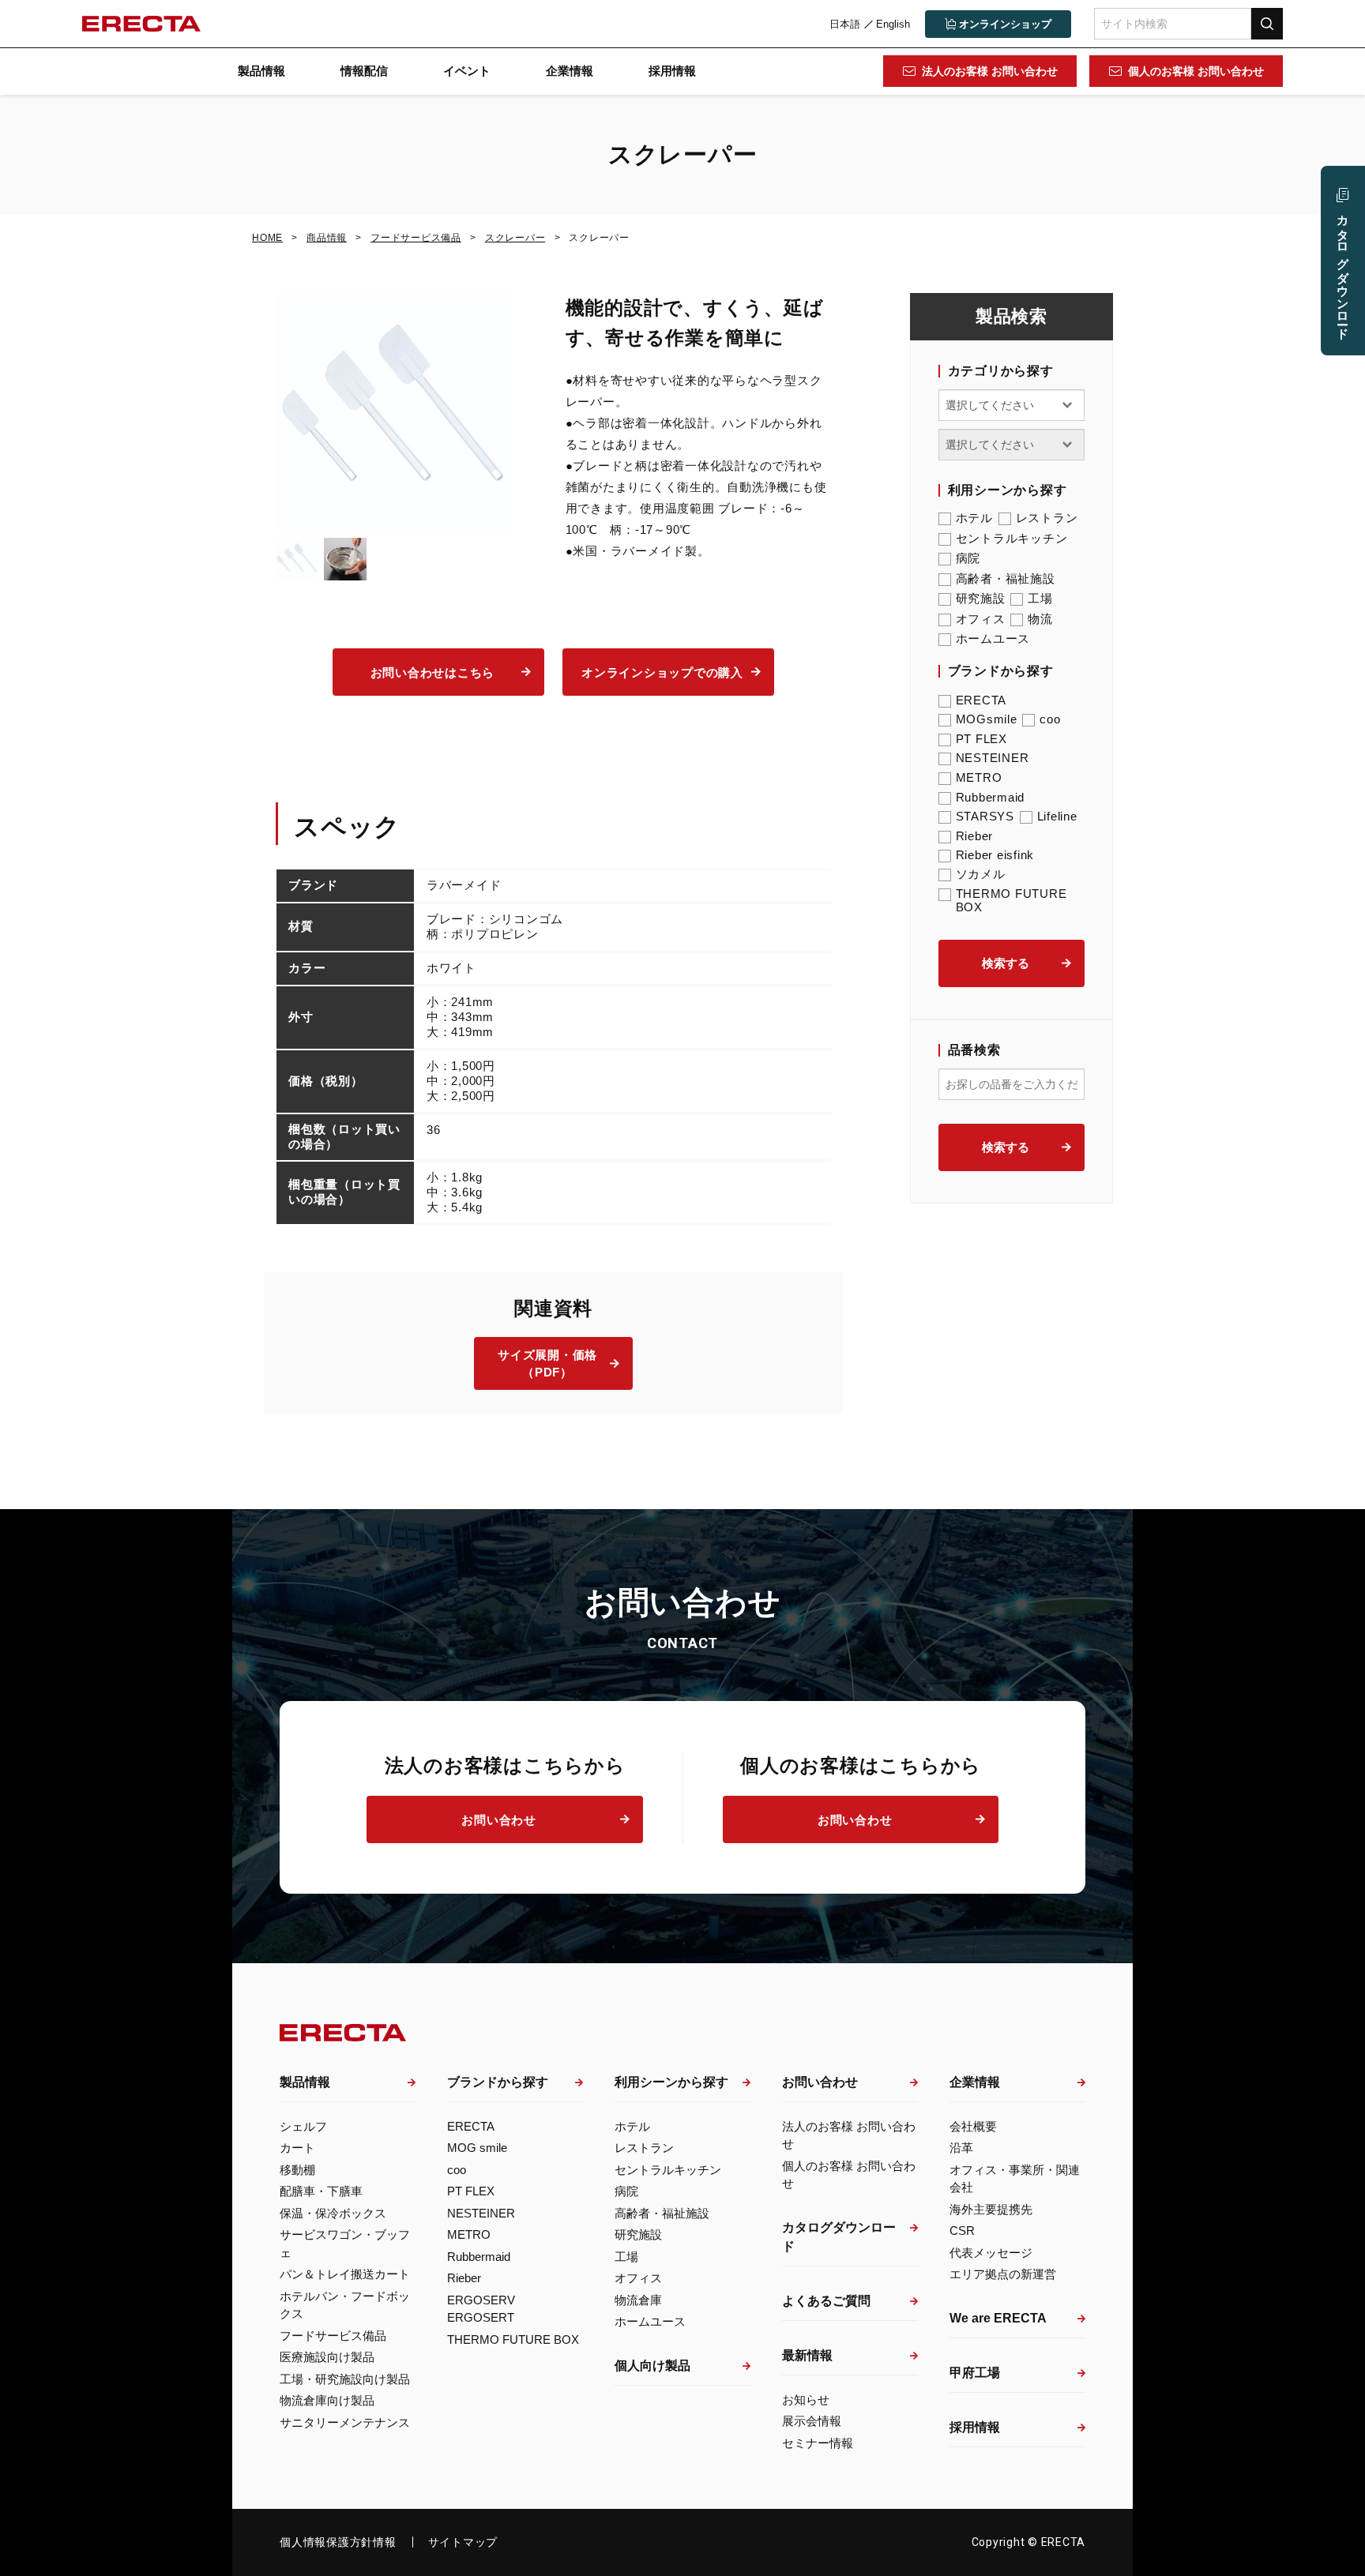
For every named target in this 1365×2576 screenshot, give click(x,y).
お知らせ (806, 2400)
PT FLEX (981, 739)
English (893, 24)
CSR (962, 2231)
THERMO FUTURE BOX (1012, 900)
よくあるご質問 (826, 2301)
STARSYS (985, 816)
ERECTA (981, 700)
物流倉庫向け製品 (327, 2400)
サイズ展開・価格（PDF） (547, 1364)
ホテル (974, 518)
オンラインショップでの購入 (662, 672)
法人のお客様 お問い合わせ (990, 71)
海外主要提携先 (991, 2209)
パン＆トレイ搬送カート (345, 2274)
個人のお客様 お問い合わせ (1196, 71)
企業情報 (570, 71)
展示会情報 (812, 2421)
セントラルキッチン (1012, 538)
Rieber (975, 836)
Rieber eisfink (995, 855)
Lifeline (1057, 816)
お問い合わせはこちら (433, 672)
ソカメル (981, 874)
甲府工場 (975, 2373)
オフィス (981, 619)
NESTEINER (993, 758)
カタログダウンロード (839, 2237)
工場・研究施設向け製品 (345, 2379)
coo (1050, 719)
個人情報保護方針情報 (338, 2542)
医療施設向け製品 (327, 2357)
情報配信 (364, 71)
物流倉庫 (638, 2300)
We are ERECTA (998, 2318)
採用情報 (672, 71)
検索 (1267, 23)
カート (297, 2148)
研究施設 (981, 598)
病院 (968, 558)
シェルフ (303, 2126)
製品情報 (261, 71)
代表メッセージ (991, 2253)
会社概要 (973, 2126)
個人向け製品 (652, 2366)
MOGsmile (987, 719)
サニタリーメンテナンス (345, 2422)
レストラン (1047, 518)
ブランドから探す (498, 2082)
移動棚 (297, 2170)
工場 (1040, 598)
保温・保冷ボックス (333, 2213)
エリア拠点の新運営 (1003, 2274)
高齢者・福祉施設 (1006, 578)
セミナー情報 (818, 2443)
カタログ (1343, 270)
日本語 (845, 24)
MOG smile (477, 2148)
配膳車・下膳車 (321, 2191)
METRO (979, 777)
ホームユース (993, 638)
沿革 (961, 2148)
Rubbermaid (991, 797)
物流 (1040, 619)
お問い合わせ (499, 1820)
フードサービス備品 (333, 2336)
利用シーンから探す (671, 2082)
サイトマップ (463, 2542)
